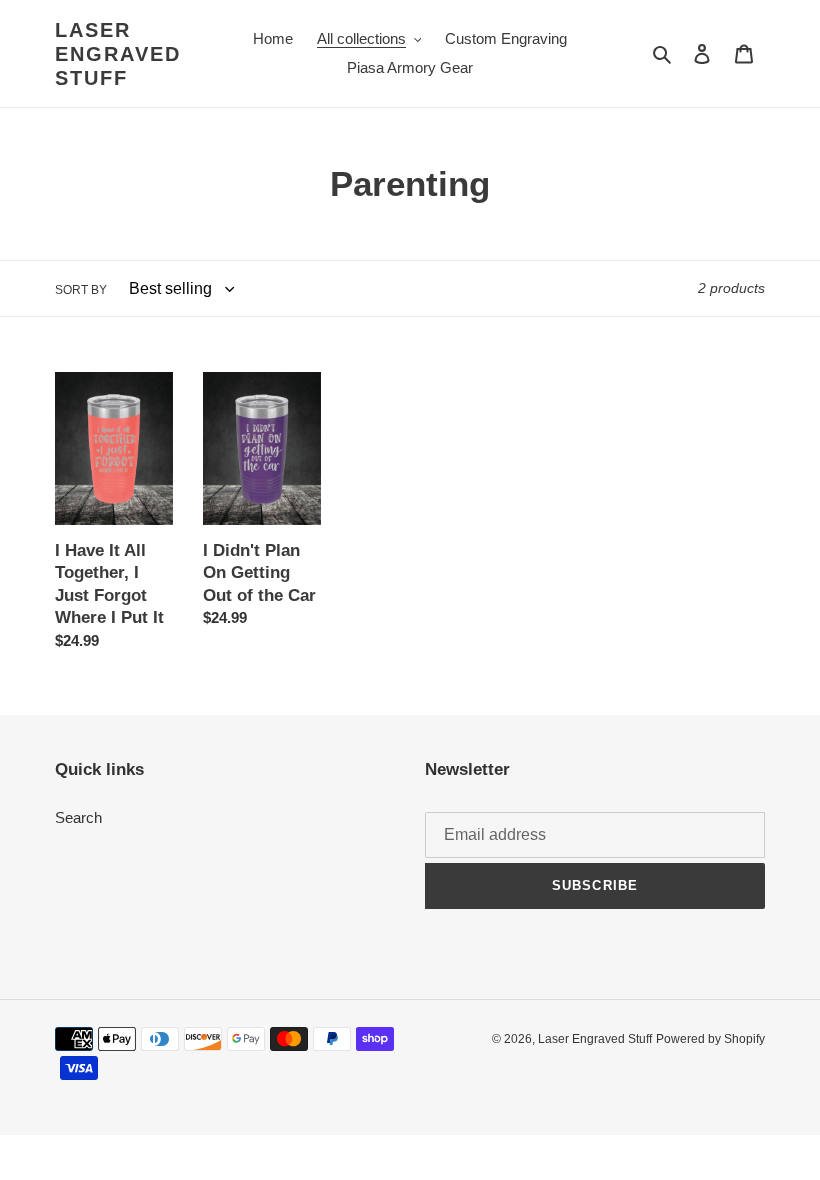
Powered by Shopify (710, 1039)
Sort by (81, 290)
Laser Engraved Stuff (118, 54)
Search (78, 817)
